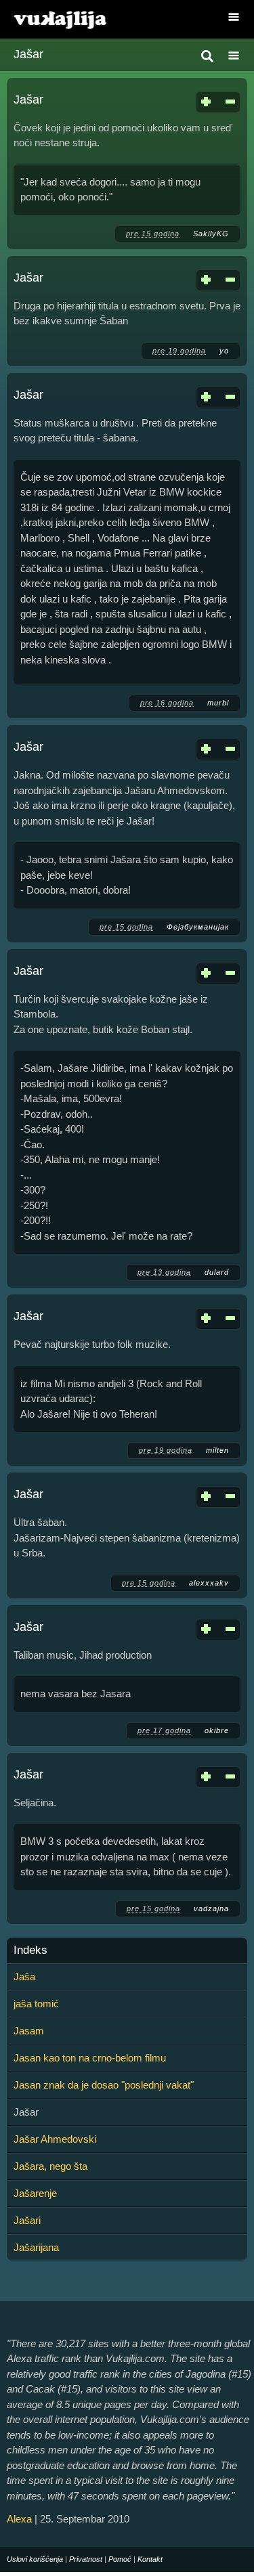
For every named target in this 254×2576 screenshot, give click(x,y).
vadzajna (211, 1908)
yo (224, 351)
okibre (217, 1730)
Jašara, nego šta (50, 2166)
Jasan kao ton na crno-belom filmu (90, 2058)
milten (217, 1450)
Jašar (28, 100)
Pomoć (120, 2559)
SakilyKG (211, 234)
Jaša (24, 1977)
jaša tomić (36, 2004)
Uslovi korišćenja (35, 2559)
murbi (218, 703)
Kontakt (150, 2559)
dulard (217, 1272)
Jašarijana (36, 2247)
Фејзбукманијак (198, 927)
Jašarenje (35, 2193)
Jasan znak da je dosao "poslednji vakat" (104, 2085)
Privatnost (86, 2559)
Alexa (19, 2519)
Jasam (29, 2031)
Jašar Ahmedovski (55, 2139)
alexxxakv (209, 1583)
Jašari (27, 2220)
